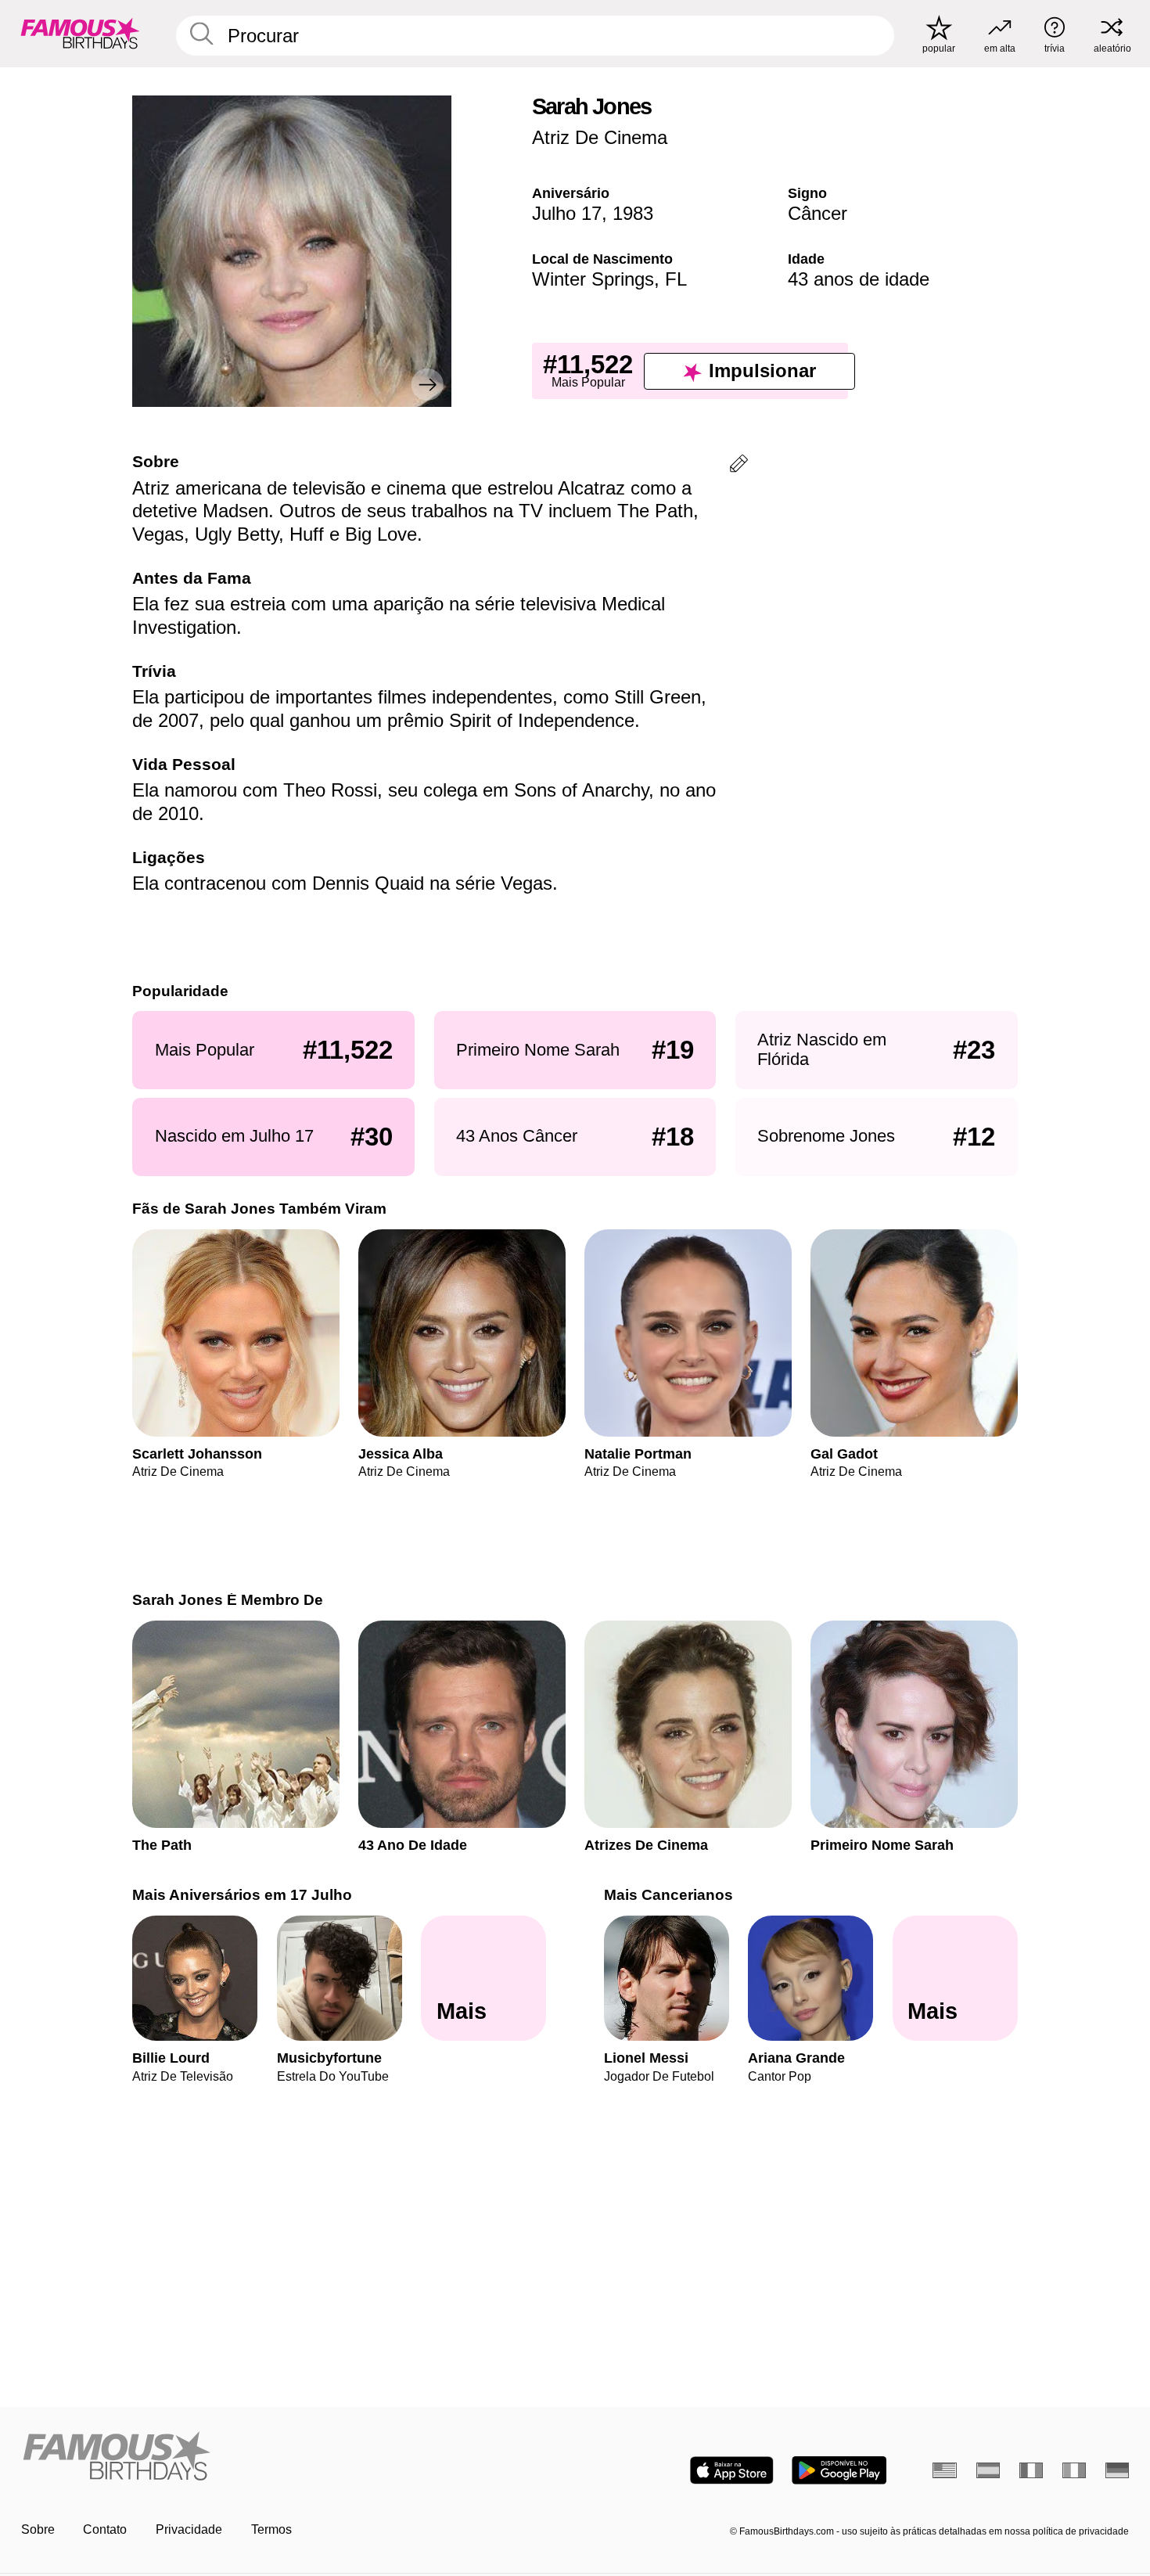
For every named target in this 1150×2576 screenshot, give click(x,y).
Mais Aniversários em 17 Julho (242, 1895)
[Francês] (1031, 2470)
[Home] (293, 2457)
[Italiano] (1075, 2470)
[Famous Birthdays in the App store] (732, 2470)
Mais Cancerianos (668, 1895)
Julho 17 (567, 213)
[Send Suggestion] (739, 466)
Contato (105, 2529)
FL (676, 279)
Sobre (38, 2529)
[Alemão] (1118, 2470)
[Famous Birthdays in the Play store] (839, 2470)
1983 (633, 213)
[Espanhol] (988, 2470)
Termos (271, 2529)
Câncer (818, 213)
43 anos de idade (859, 279)
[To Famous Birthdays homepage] (80, 33)
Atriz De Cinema (600, 137)
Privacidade (189, 2529)
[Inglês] (945, 2470)
